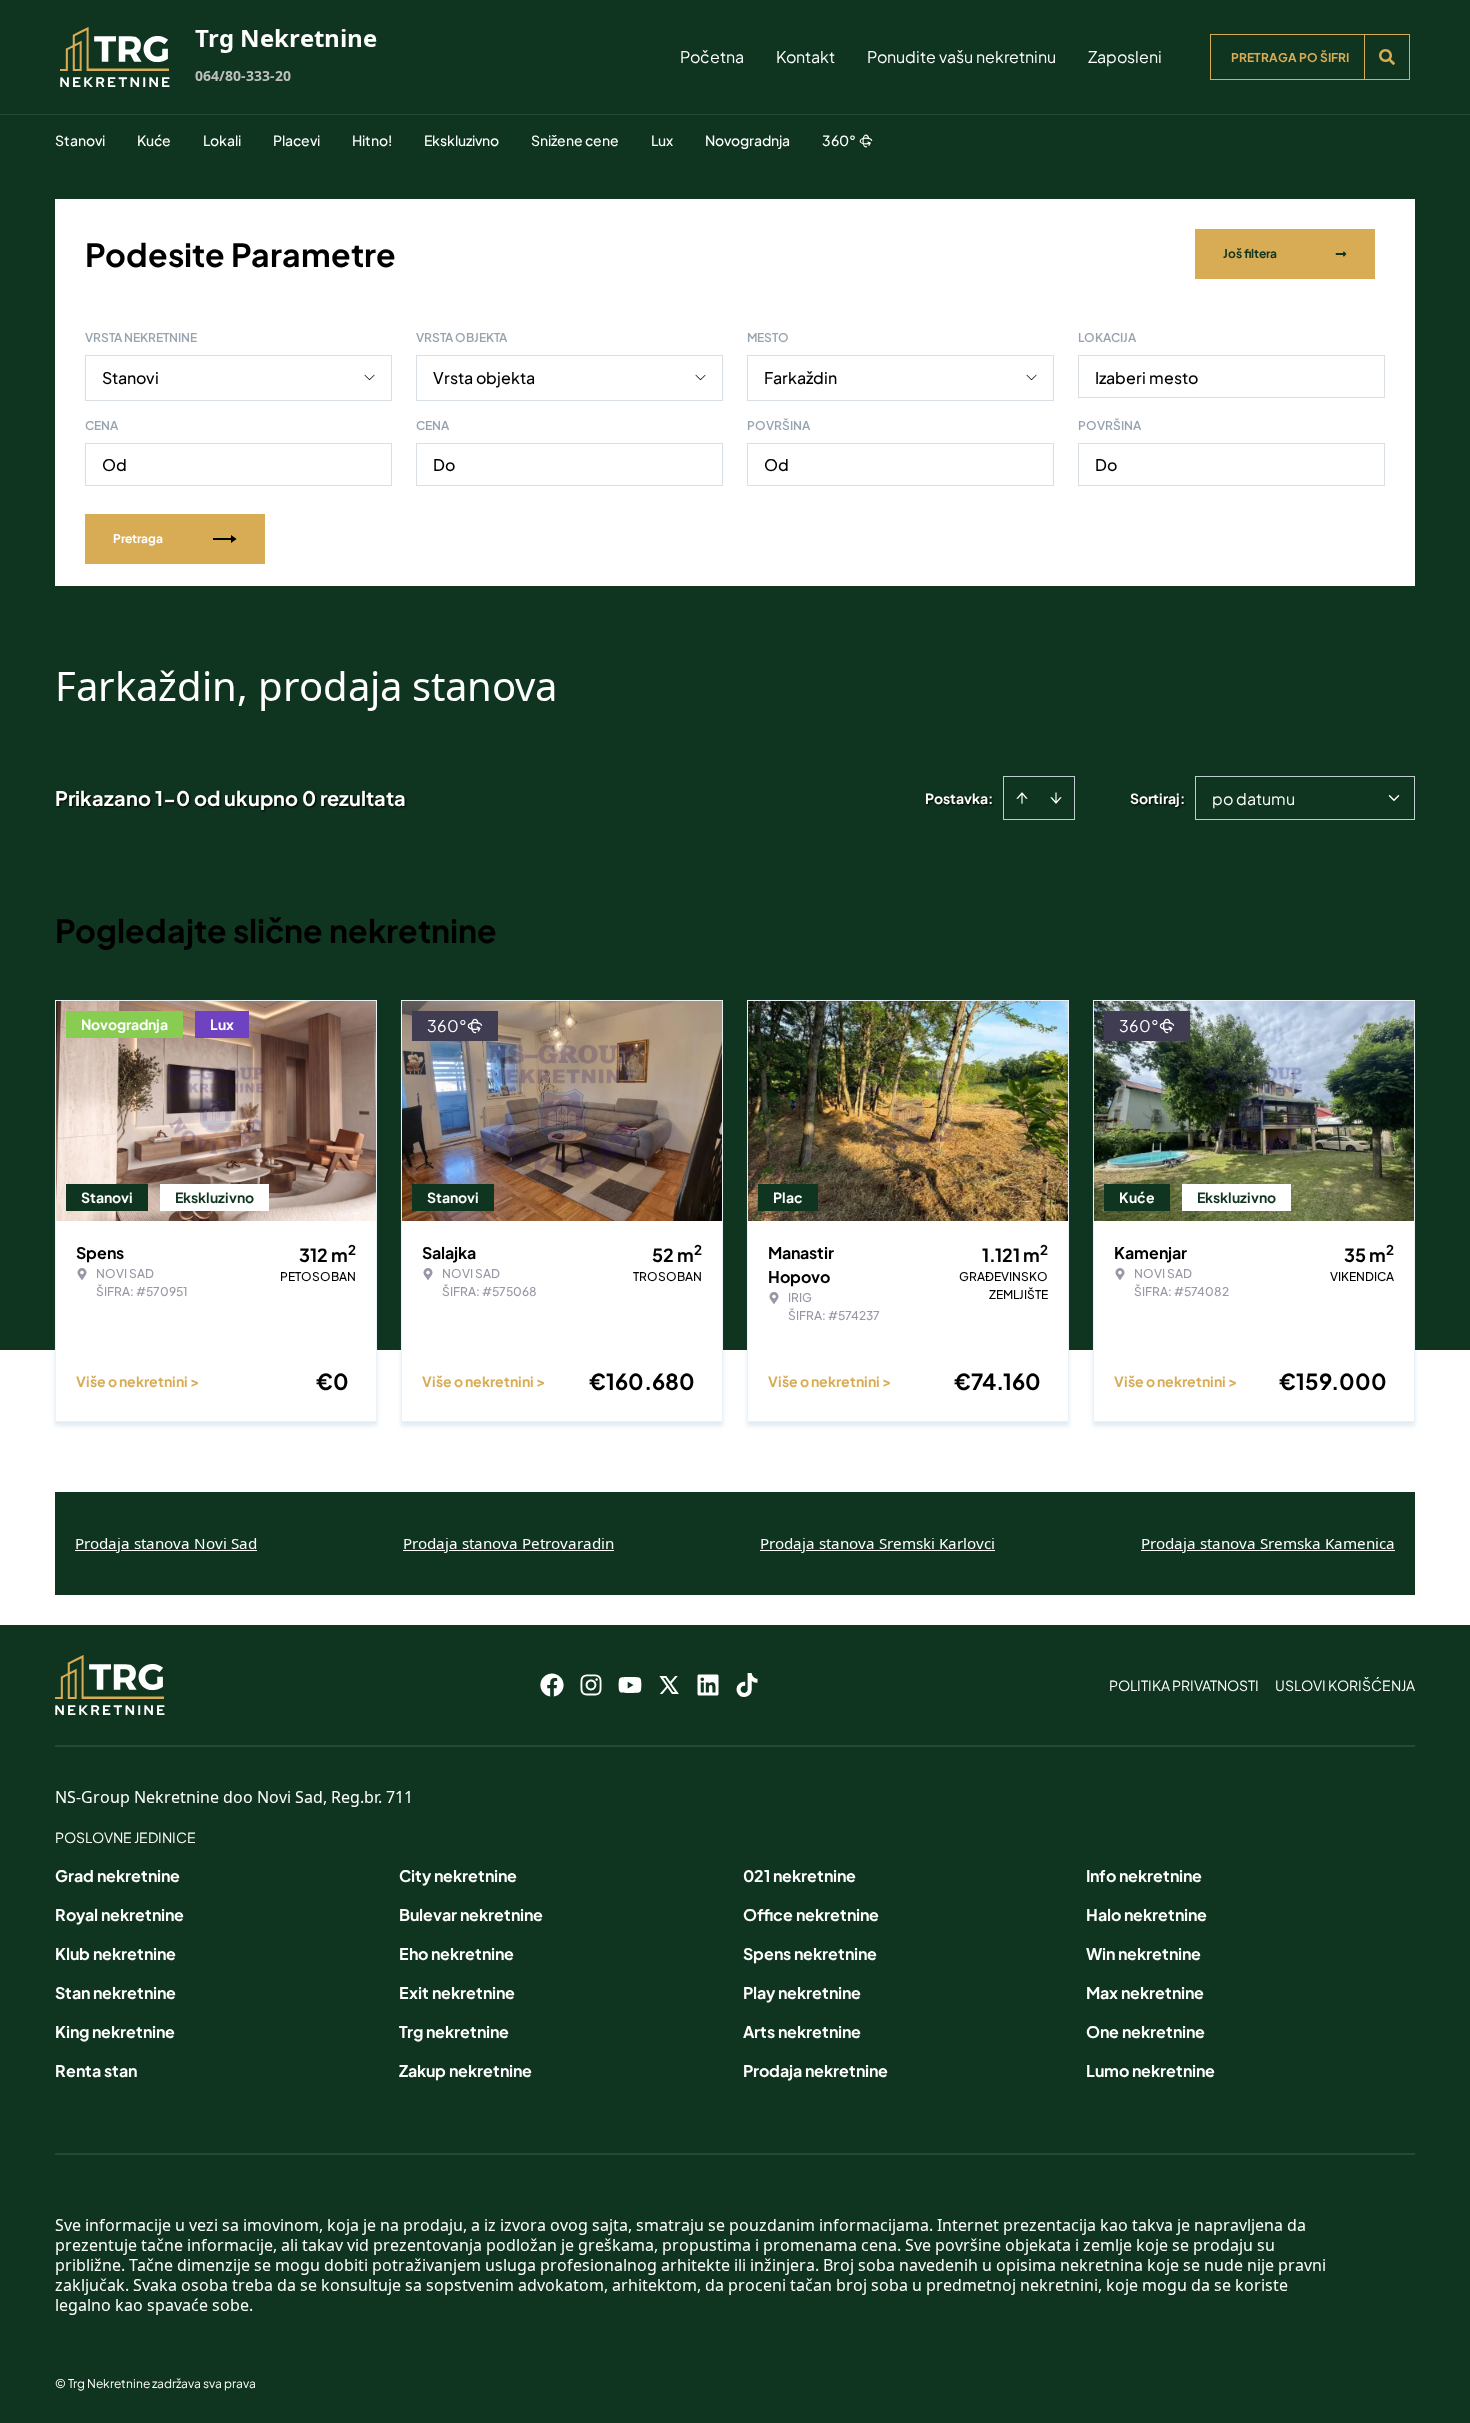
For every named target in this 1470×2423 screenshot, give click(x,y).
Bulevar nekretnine (471, 1914)
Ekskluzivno (461, 140)
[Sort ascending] (1022, 798)
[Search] (1387, 57)
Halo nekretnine (1146, 1914)
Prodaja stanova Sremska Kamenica (1268, 1543)
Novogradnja (747, 140)
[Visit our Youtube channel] (630, 1685)
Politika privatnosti (1184, 1685)
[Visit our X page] (669, 1685)
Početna (712, 56)
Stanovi (80, 140)
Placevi (296, 140)
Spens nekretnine (810, 1953)
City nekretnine (458, 1875)
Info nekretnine (1144, 1875)
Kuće (154, 140)
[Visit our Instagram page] (591, 1685)
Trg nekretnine (454, 2031)
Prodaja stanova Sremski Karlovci (877, 1543)
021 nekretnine (799, 1875)
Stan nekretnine (115, 1992)
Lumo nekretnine (1150, 2070)
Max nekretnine (1145, 1992)
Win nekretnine (1143, 1953)
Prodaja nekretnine (815, 2070)
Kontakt (805, 56)
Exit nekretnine (457, 1992)
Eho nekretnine (456, 1953)
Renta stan (96, 2070)
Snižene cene (575, 140)
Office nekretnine (811, 1914)
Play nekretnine (802, 1992)
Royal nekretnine (119, 1914)
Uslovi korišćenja (1345, 1685)
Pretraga (138, 538)
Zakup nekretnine (465, 2070)
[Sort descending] (1056, 798)
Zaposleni (1125, 56)
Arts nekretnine (802, 2031)
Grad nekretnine (117, 1875)
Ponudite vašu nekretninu (961, 56)
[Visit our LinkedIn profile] (708, 1685)
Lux (662, 140)
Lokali (222, 140)
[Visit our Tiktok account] (747, 1685)
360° (839, 140)
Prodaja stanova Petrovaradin (508, 1543)
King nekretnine (115, 2031)
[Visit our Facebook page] (552, 1685)
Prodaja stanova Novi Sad (166, 1543)
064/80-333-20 (243, 75)
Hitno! (372, 140)
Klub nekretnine (115, 1953)
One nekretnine (1145, 2031)
